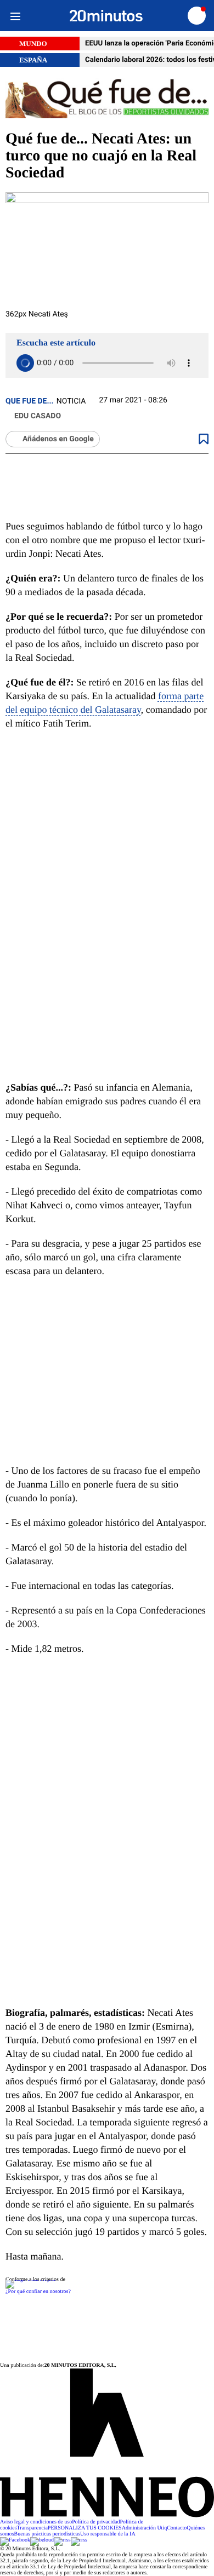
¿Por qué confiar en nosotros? (38, 2292)
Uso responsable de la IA (108, 2534)
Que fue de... (30, 401)
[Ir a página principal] (106, 16)
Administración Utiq (145, 2528)
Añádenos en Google (58, 439)
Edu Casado (38, 416)
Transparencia (32, 2528)
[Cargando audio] (25, 363)
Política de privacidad (96, 2522)
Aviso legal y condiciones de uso (36, 2522)
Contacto (177, 2528)
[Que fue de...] (107, 99)
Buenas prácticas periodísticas (47, 2534)
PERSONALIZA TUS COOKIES (85, 2528)
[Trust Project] (30, 2280)
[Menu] (15, 16)
